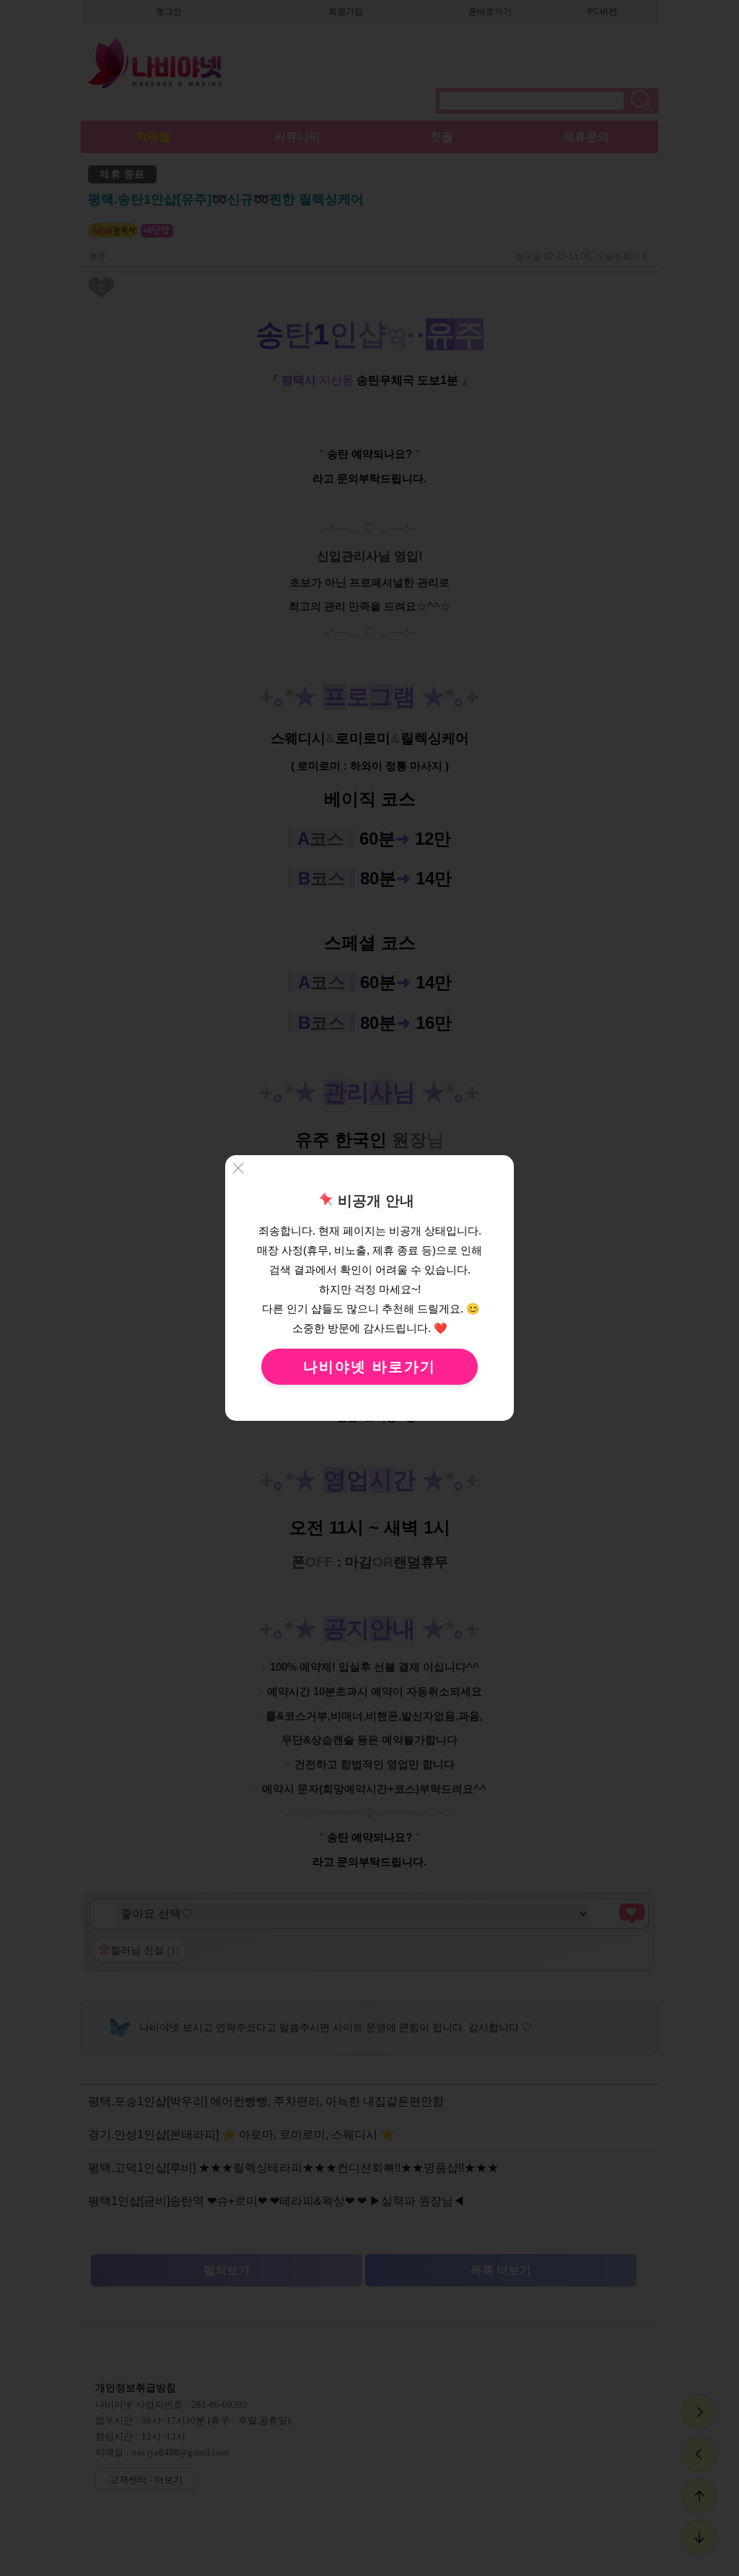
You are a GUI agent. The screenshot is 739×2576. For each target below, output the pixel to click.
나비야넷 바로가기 (369, 1367)
